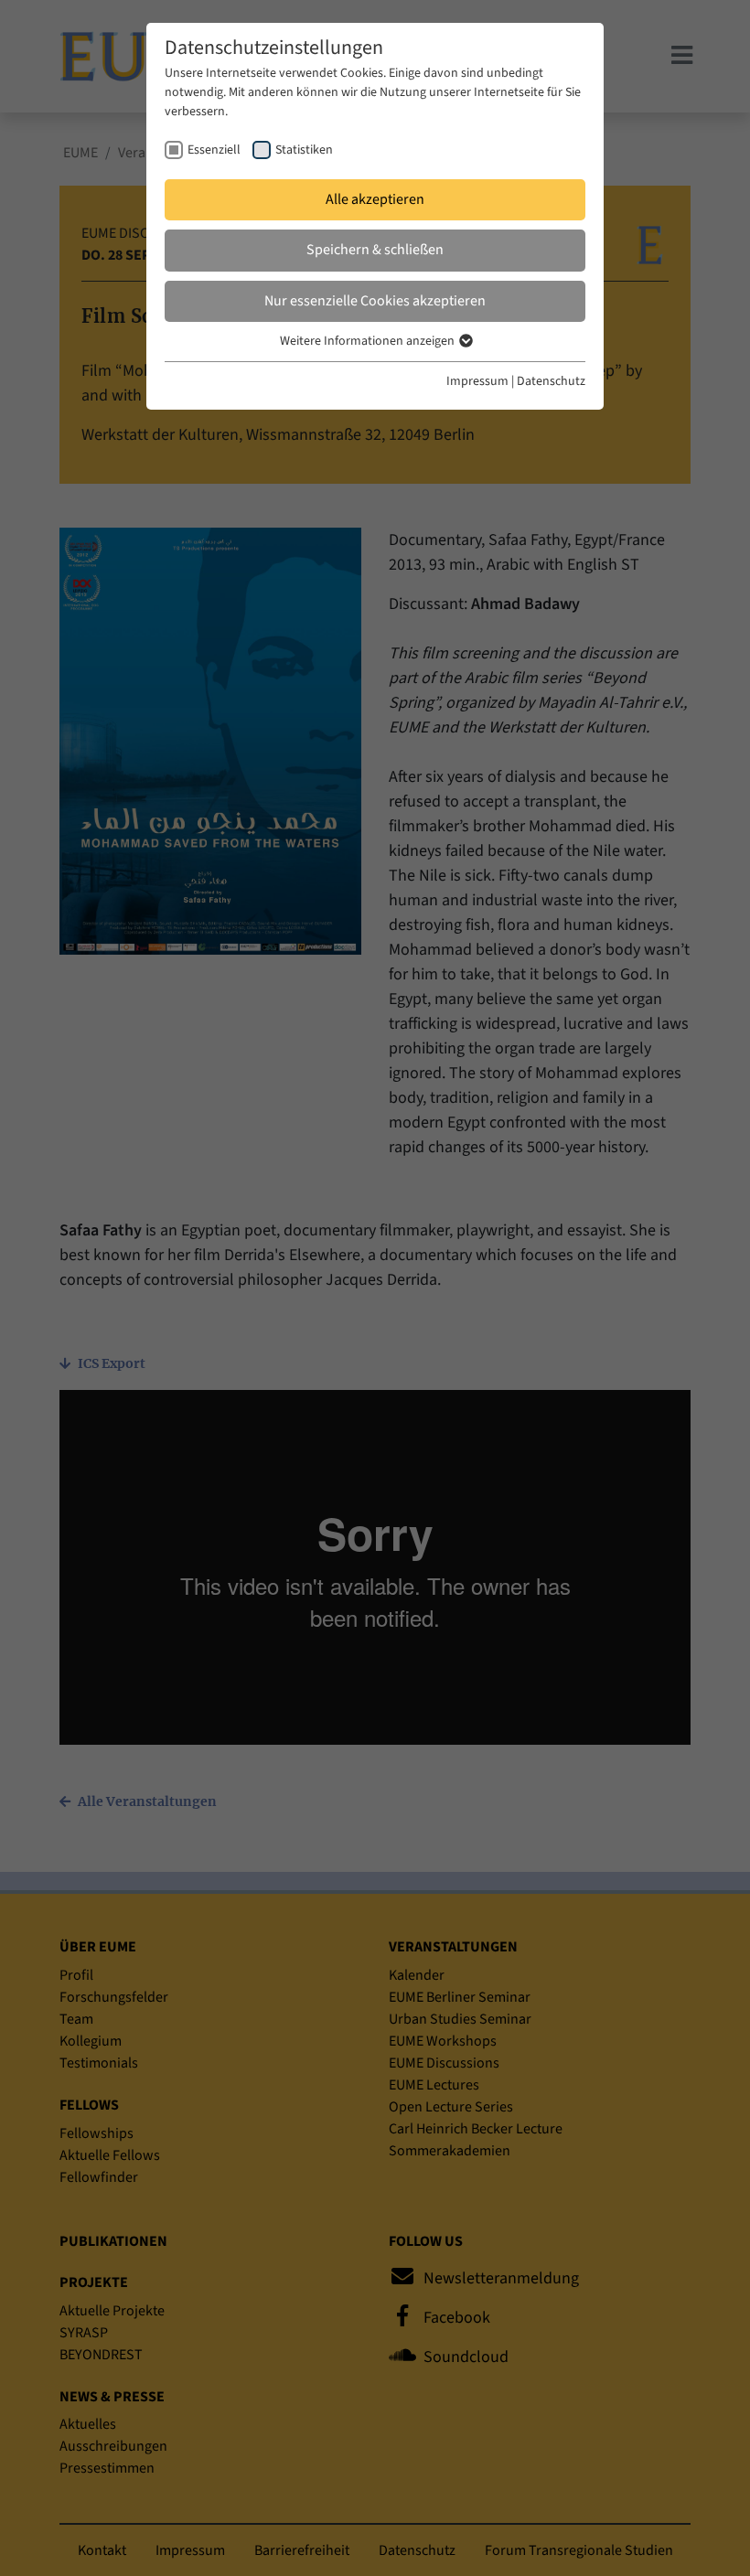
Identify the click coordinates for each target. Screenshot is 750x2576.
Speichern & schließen (375, 250)
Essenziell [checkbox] (214, 150)
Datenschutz (551, 381)
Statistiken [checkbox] (304, 150)
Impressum (477, 381)
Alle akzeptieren (375, 199)
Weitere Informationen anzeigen (369, 341)
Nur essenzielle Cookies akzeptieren (375, 301)
